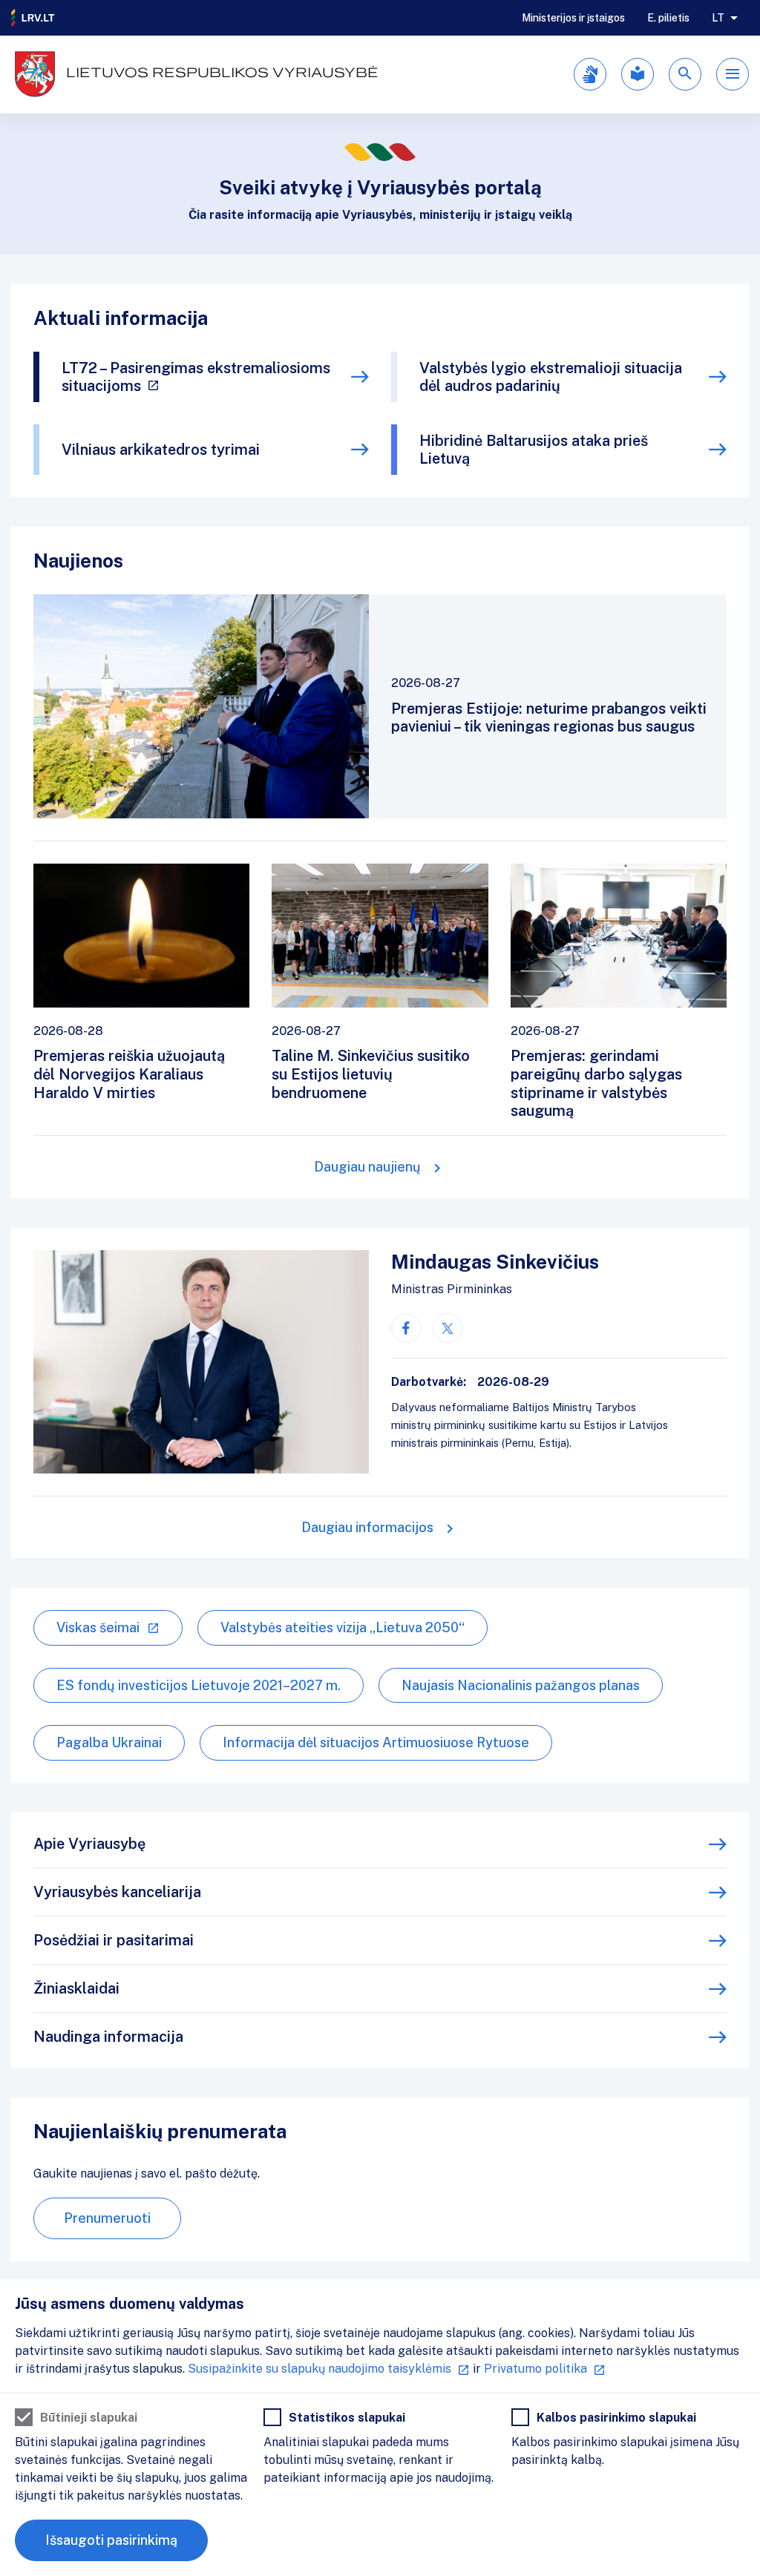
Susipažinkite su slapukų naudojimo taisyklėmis (320, 2369)
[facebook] (406, 1328)
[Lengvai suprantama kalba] (638, 74)
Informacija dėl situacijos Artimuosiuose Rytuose (376, 1742)
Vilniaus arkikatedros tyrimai (161, 450)
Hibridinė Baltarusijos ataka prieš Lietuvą (534, 450)
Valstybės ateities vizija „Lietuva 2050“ (343, 1627)
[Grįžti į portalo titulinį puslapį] (33, 18)
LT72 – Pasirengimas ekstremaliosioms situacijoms (196, 377)
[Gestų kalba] (590, 74)
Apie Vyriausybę (89, 1844)
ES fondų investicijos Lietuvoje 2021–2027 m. (199, 1685)
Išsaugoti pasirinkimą (111, 2540)
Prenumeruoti (107, 2218)
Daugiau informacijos (367, 1527)
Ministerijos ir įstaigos (573, 18)
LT (718, 18)
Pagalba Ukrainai (109, 1742)
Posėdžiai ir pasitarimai (114, 1940)
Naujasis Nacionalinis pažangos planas (521, 1685)
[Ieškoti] (685, 74)
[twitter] (448, 1328)
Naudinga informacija (108, 2037)
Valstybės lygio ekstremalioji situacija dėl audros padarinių (551, 377)
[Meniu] (733, 74)
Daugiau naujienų (367, 1167)
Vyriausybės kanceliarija (117, 1892)
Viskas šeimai (98, 1627)
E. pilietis (668, 18)
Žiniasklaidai (76, 1988)
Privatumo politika (535, 2369)
